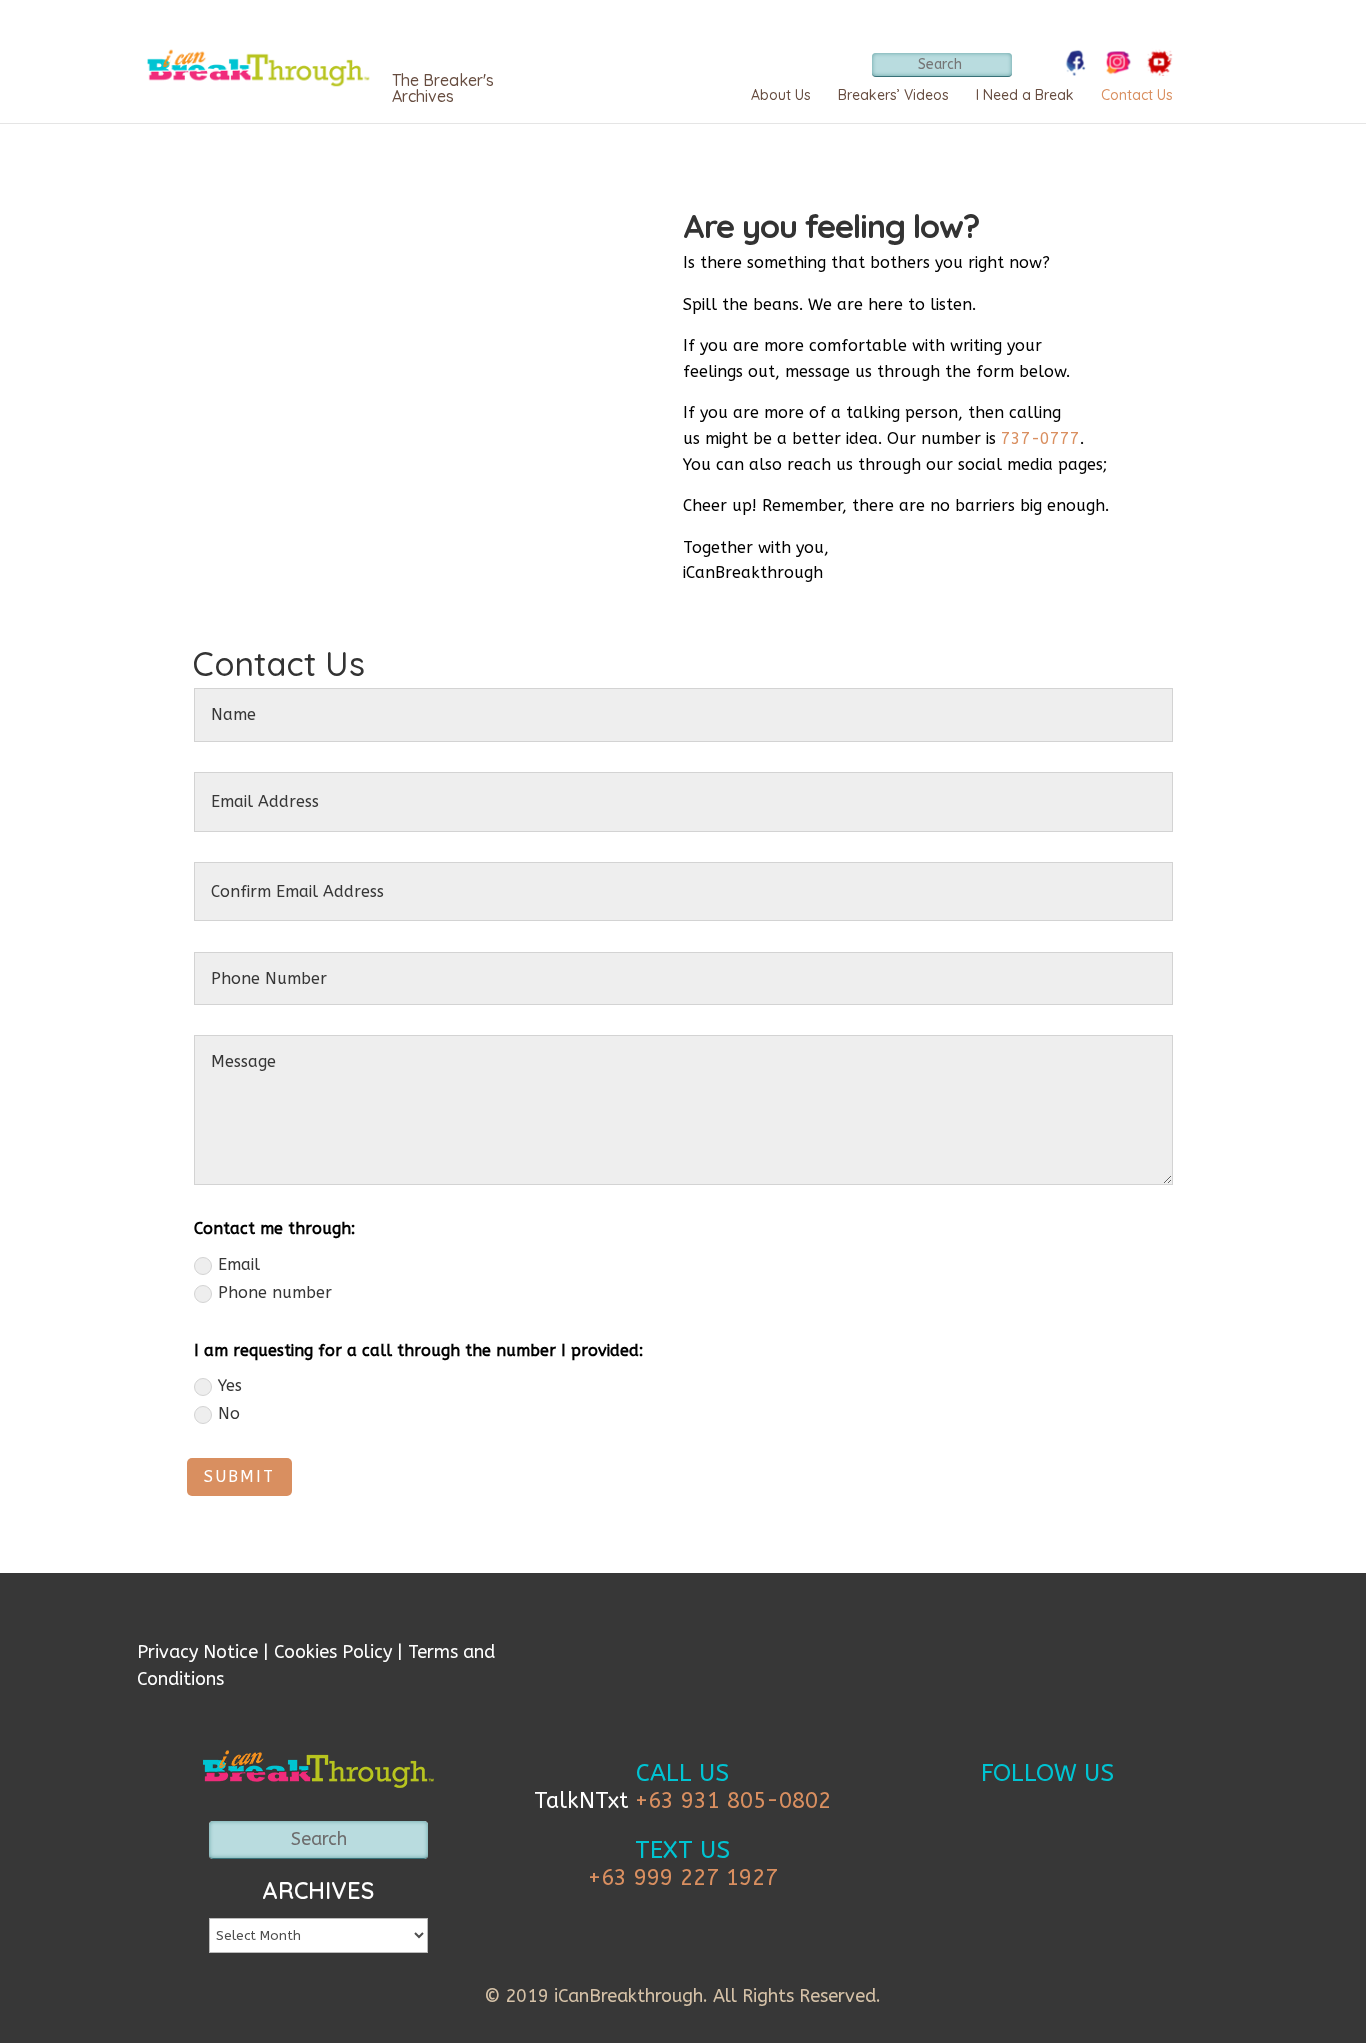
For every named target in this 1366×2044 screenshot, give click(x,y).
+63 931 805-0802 (733, 1801)
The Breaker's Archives (443, 88)
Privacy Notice (197, 1652)
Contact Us (1137, 95)
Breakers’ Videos (893, 95)
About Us (781, 95)
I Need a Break (1025, 95)
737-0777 (1040, 438)
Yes (230, 1385)
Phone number (275, 1292)
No (229, 1413)
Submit (239, 1476)
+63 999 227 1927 (683, 1878)
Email (239, 1264)
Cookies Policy (333, 1652)
